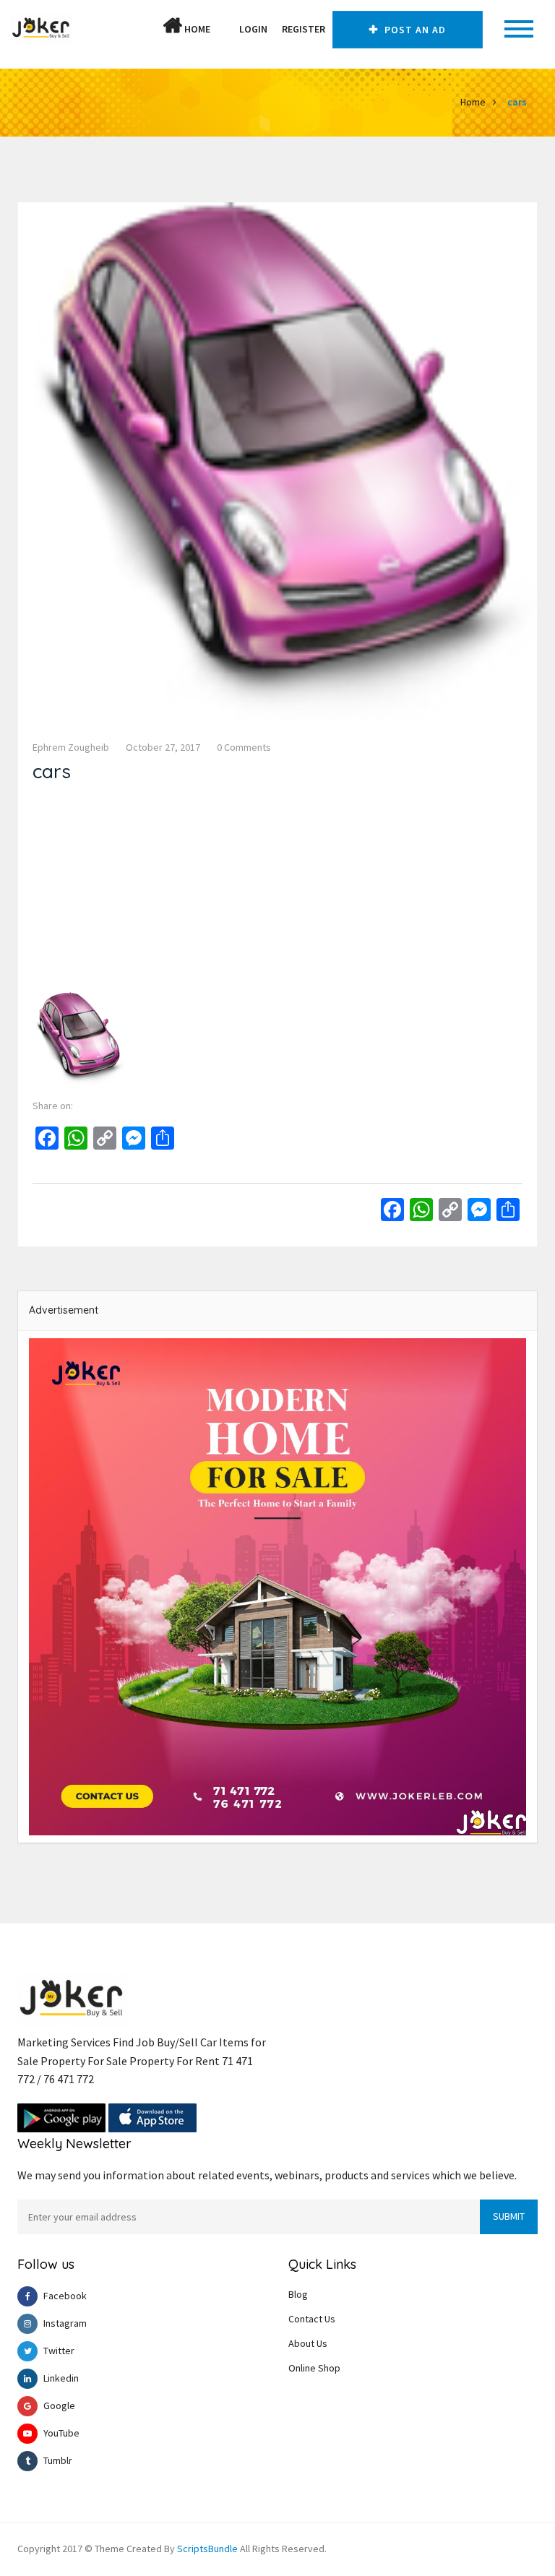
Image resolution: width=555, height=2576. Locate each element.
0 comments (244, 747)
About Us (308, 2343)
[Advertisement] (277, 891)
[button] (225, 29)
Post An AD (414, 30)
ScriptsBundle (207, 2549)
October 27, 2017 (163, 747)
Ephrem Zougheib (71, 747)
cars (517, 102)
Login (253, 29)
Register (304, 29)
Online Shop (314, 2368)
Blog (298, 2294)
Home (196, 29)
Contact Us (312, 2319)
